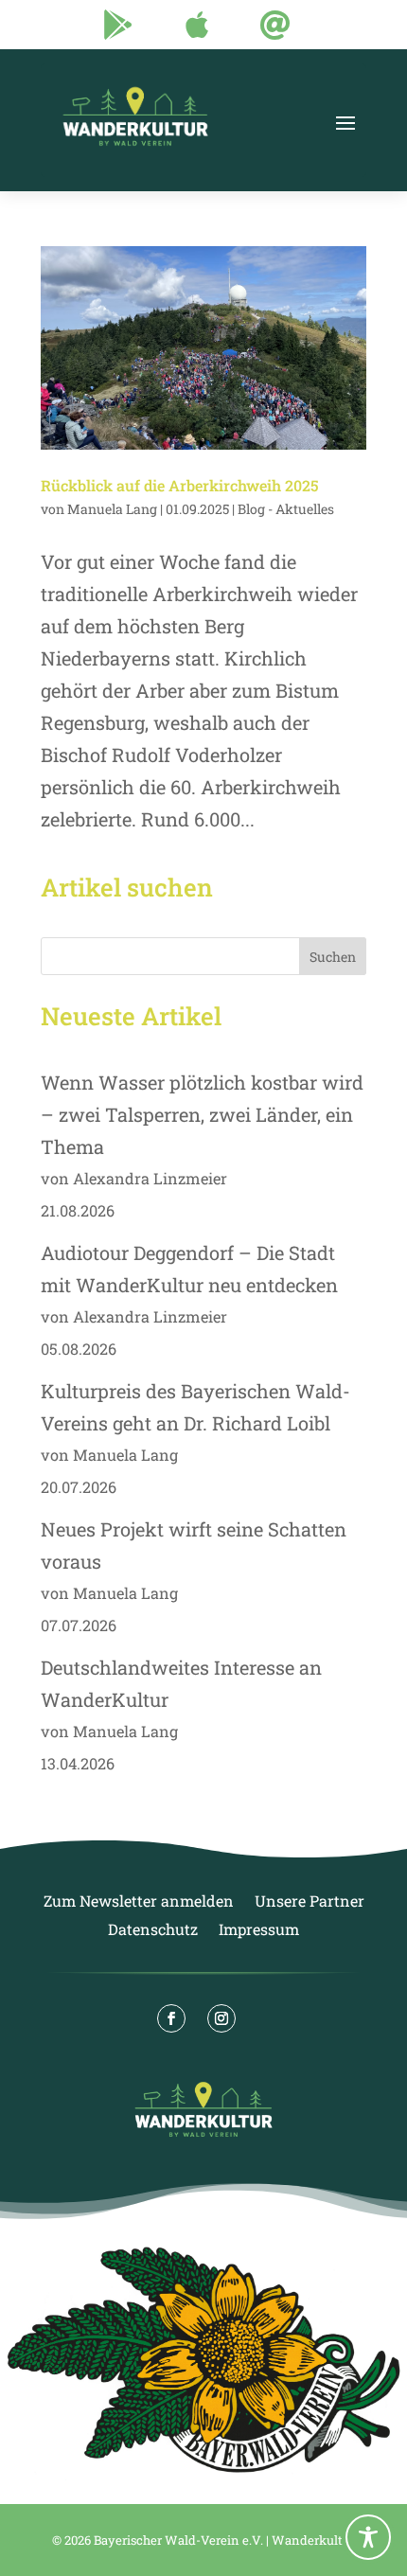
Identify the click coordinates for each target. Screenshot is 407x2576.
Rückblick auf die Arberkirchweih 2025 (180, 485)
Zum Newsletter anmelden (139, 1902)
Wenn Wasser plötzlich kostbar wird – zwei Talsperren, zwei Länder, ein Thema (202, 1114)
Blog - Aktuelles (286, 509)
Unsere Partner (310, 1902)
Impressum (259, 1931)
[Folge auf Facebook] (171, 2018)
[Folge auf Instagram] (221, 2018)
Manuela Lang (112, 509)
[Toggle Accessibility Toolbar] (368, 2537)
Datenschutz (153, 1931)
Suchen (333, 957)
